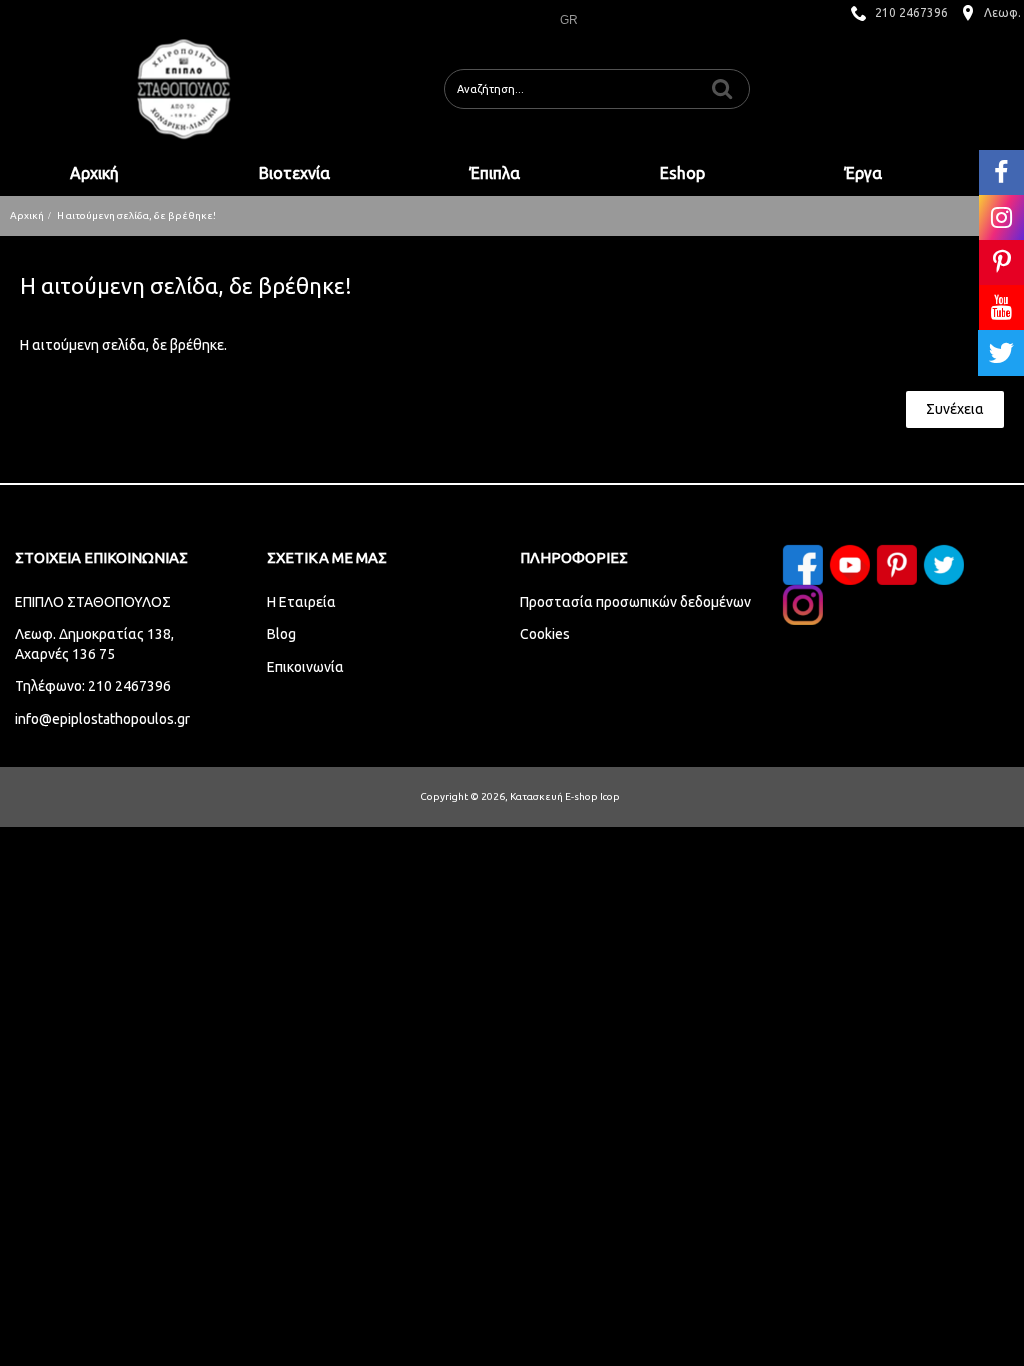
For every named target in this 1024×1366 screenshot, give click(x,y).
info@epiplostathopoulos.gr (102, 719)
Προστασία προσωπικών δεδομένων (635, 602)
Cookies (545, 634)
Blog (281, 634)
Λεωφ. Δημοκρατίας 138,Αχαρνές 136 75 (94, 644)
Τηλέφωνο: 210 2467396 (93, 686)
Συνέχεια (955, 409)
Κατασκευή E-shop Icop (565, 796)
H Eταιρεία (301, 602)
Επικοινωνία (305, 667)
